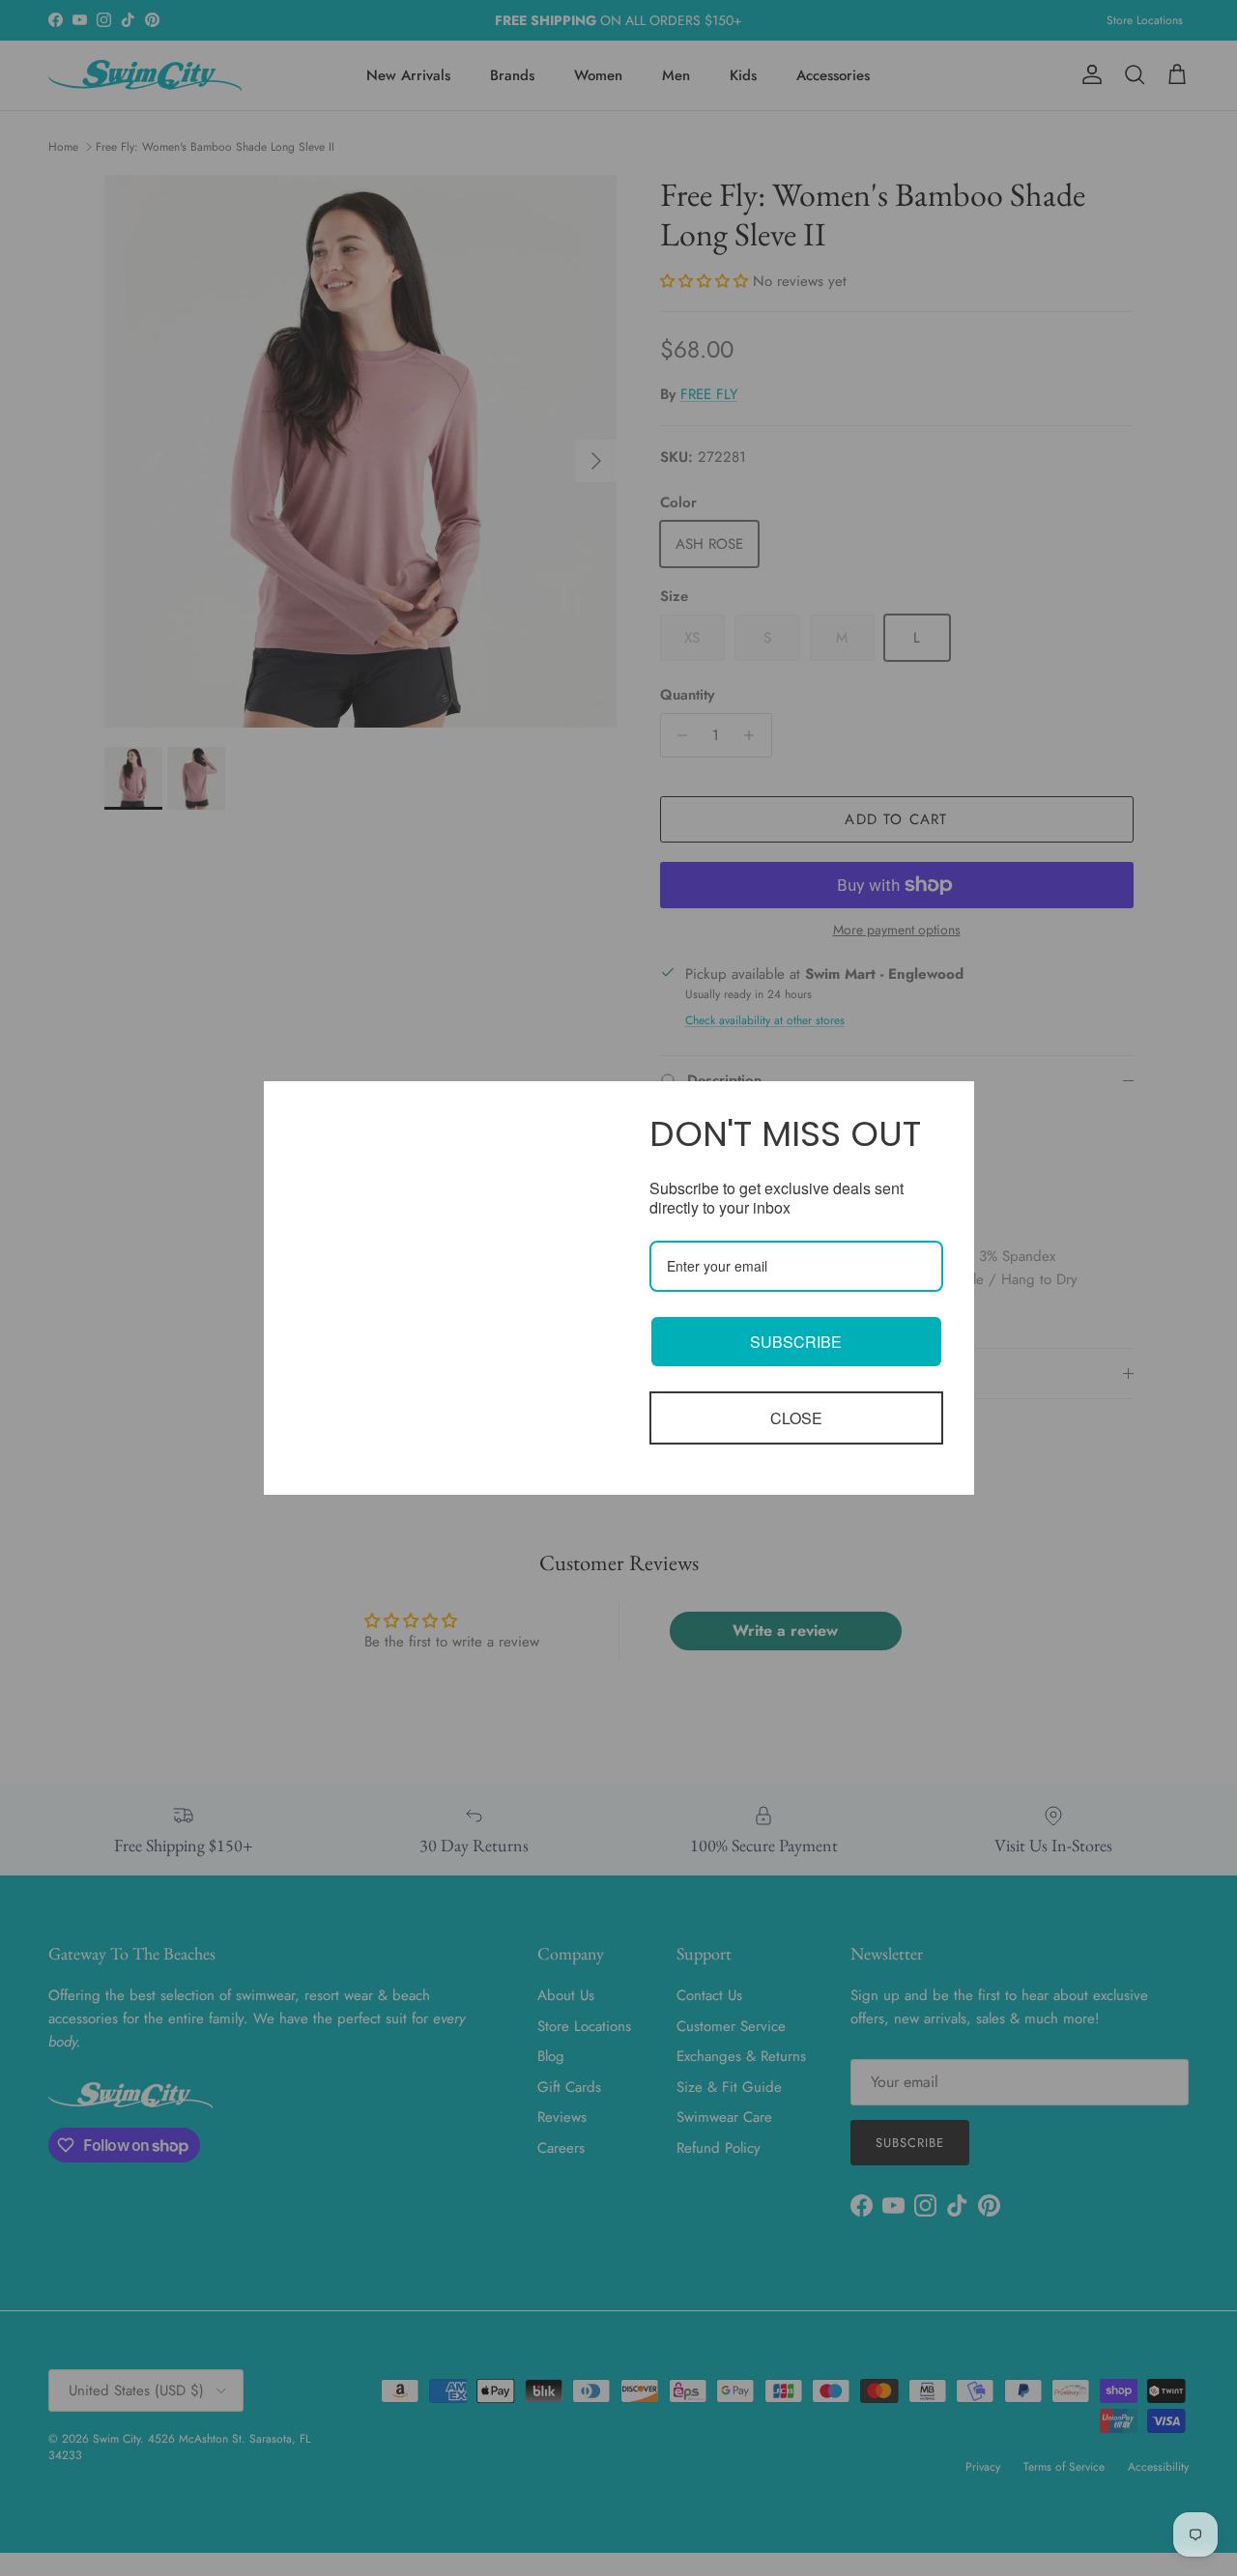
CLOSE (796, 1418)
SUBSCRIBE (796, 1342)
